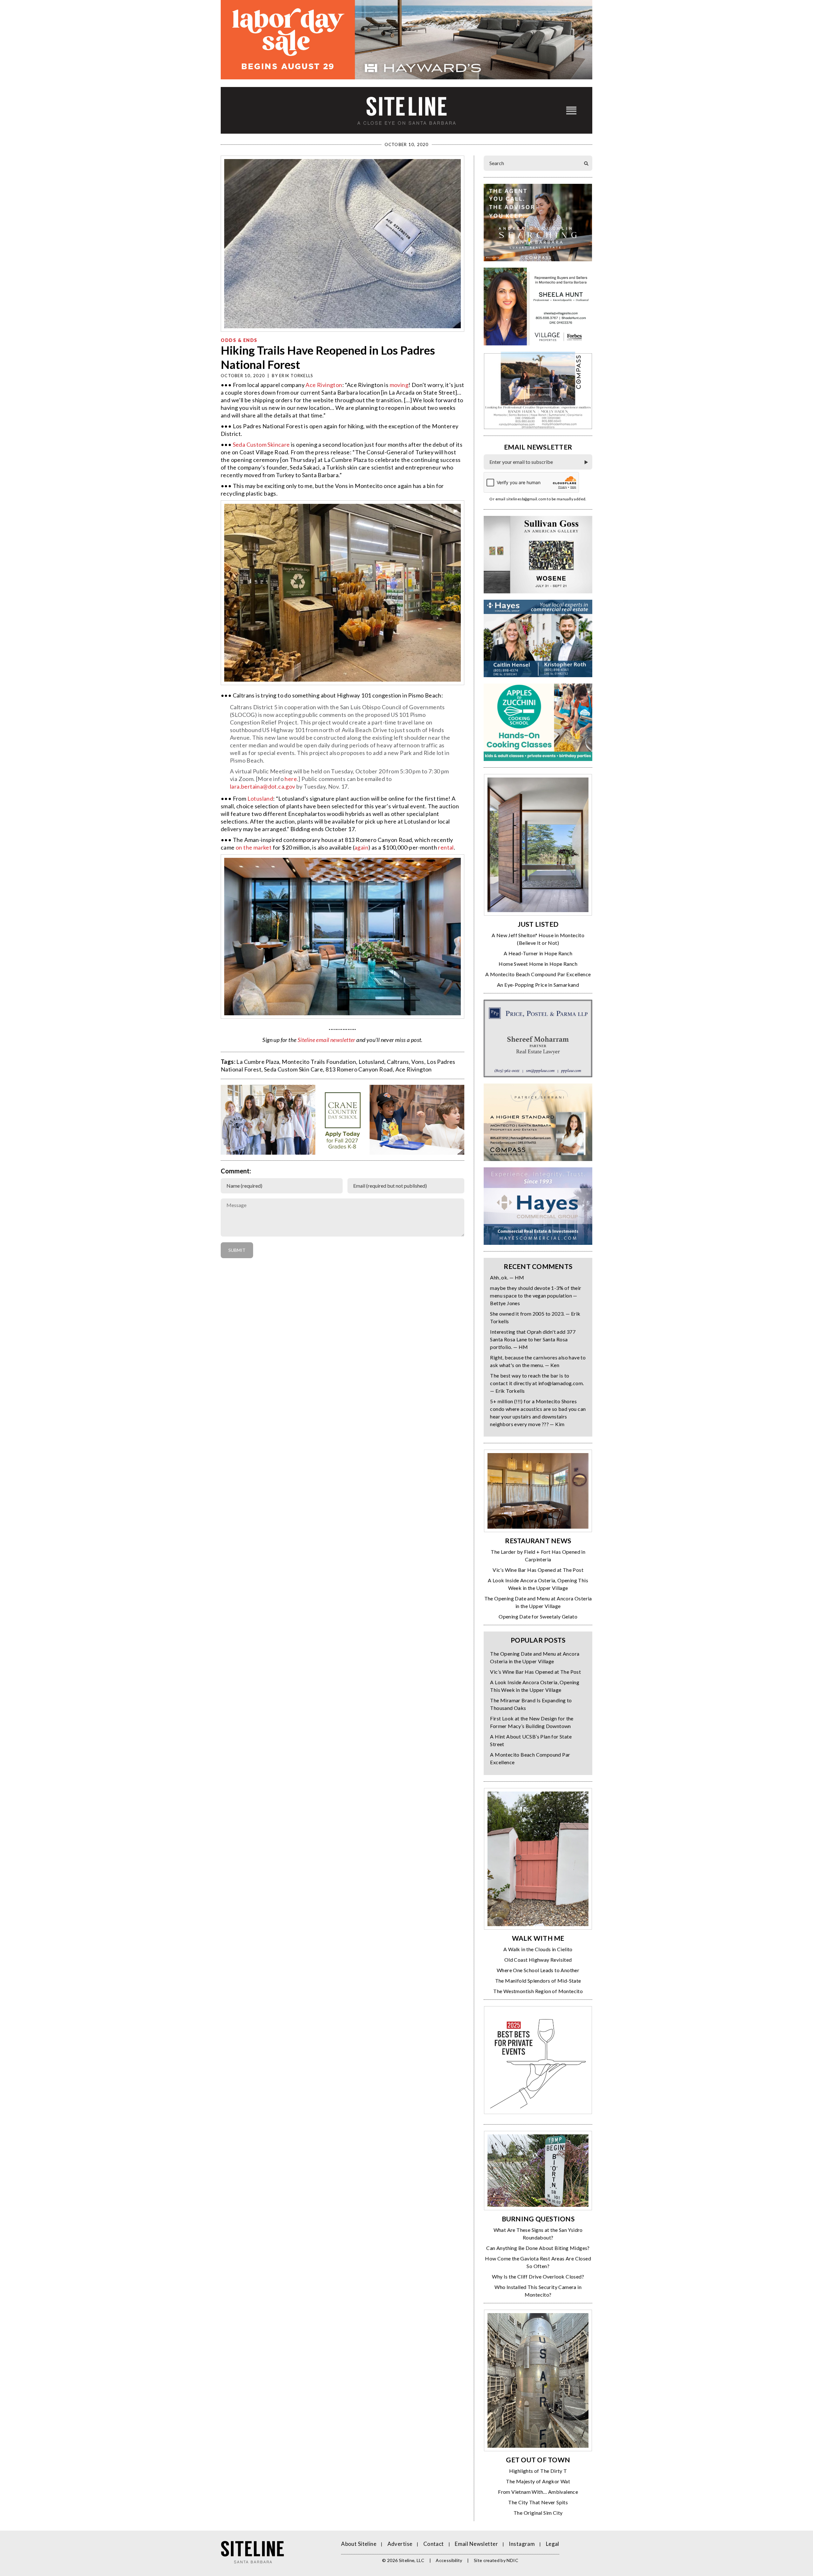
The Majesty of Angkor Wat (538, 2481)
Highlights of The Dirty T (538, 2471)
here (291, 779)
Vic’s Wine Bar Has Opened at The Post (538, 1570)
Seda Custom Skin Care (293, 1069)
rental (446, 847)
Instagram (522, 2544)
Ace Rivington (324, 385)
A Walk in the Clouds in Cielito (538, 1949)
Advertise (400, 2544)
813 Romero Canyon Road (359, 1069)
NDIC (512, 2560)
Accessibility (449, 2560)
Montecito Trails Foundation (319, 1062)
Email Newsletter (476, 2544)
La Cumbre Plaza (258, 1062)
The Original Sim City (538, 2513)
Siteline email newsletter (326, 1040)
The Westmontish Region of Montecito (538, 1991)
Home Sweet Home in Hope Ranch (538, 964)
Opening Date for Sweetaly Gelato (538, 1616)
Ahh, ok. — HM (507, 1277)
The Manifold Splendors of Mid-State (538, 1981)
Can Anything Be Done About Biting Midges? (538, 2248)
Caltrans (398, 1062)
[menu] (571, 110)
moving (399, 385)
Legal (553, 2544)
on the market (254, 847)
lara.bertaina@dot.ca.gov (263, 786)
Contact (434, 2544)
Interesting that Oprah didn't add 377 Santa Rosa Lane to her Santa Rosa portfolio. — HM (533, 1339)
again (361, 847)
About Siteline (359, 2544)
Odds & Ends (239, 340)
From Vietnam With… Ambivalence (538, 2492)
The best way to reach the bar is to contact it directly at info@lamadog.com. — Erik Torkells (537, 1383)
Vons (418, 1062)
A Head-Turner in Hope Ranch (538, 953)
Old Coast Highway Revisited (538, 1960)
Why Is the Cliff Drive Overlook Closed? (538, 2276)
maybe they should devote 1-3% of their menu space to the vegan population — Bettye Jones (536, 1295)
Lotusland (260, 798)
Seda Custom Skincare (261, 444)
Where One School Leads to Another (538, 1970)
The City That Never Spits (538, 2502)
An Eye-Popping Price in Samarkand (538, 985)
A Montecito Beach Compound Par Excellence (538, 974)
